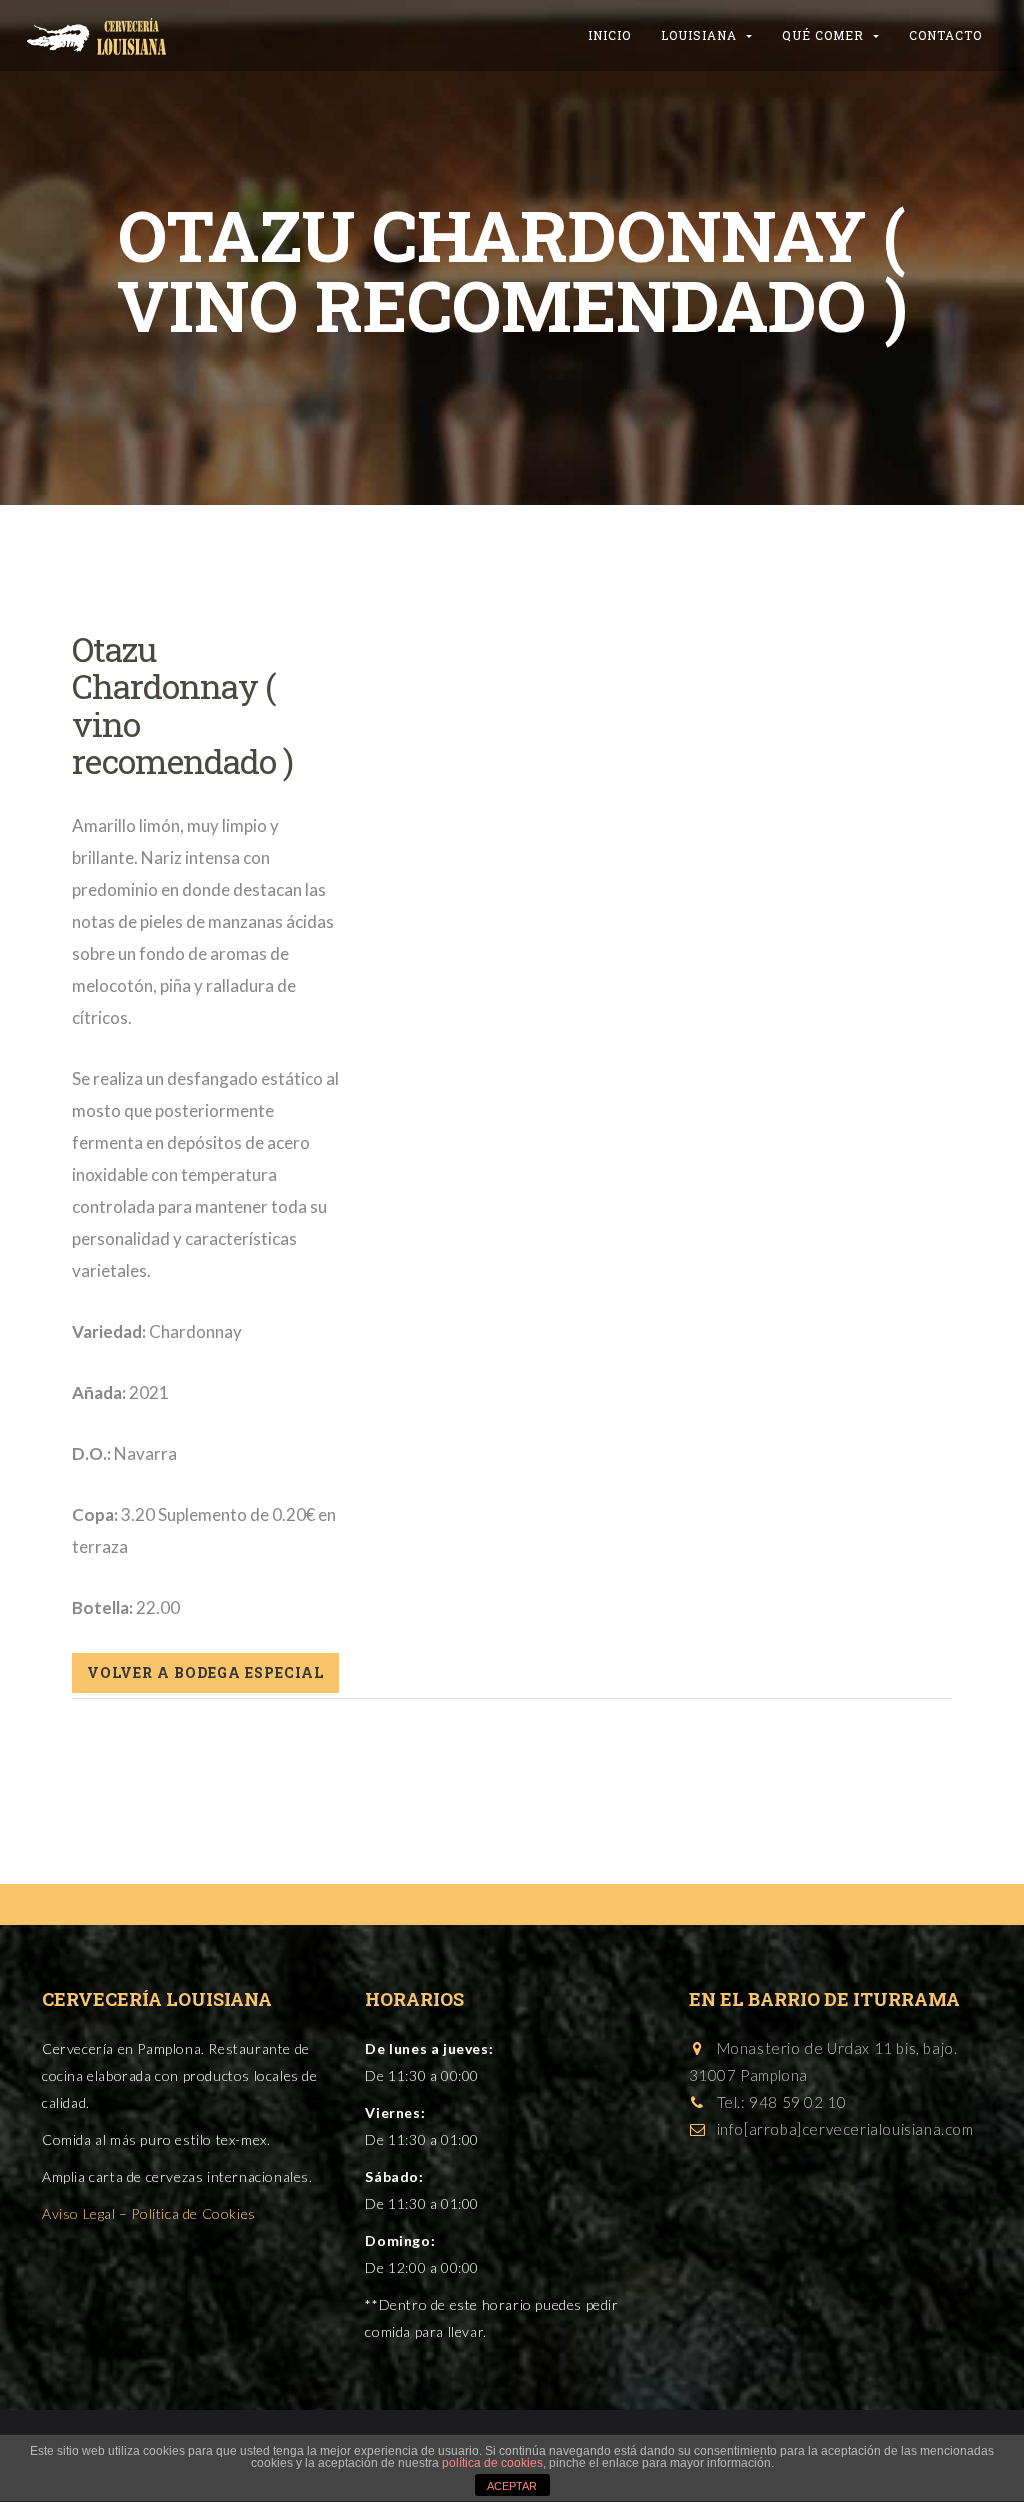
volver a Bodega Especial (205, 1672)
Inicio (609, 35)
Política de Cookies (193, 2213)
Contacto (945, 35)
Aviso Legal (79, 2213)
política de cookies (492, 2463)
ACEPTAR (512, 2486)
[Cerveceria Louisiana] (97, 25)
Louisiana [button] (701, 35)
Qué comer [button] (825, 35)
